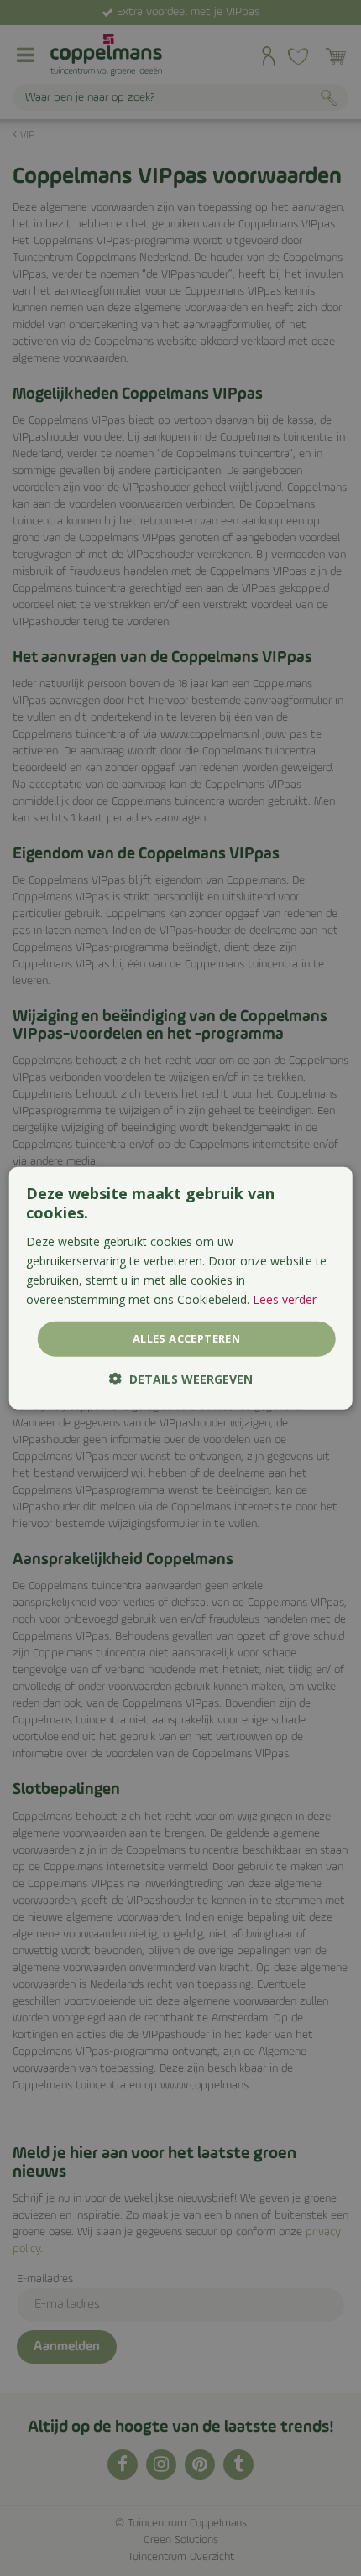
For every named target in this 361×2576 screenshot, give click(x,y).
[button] (181, 1378)
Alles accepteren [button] (186, 1338)
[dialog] (181, 1288)
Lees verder (285, 1299)
